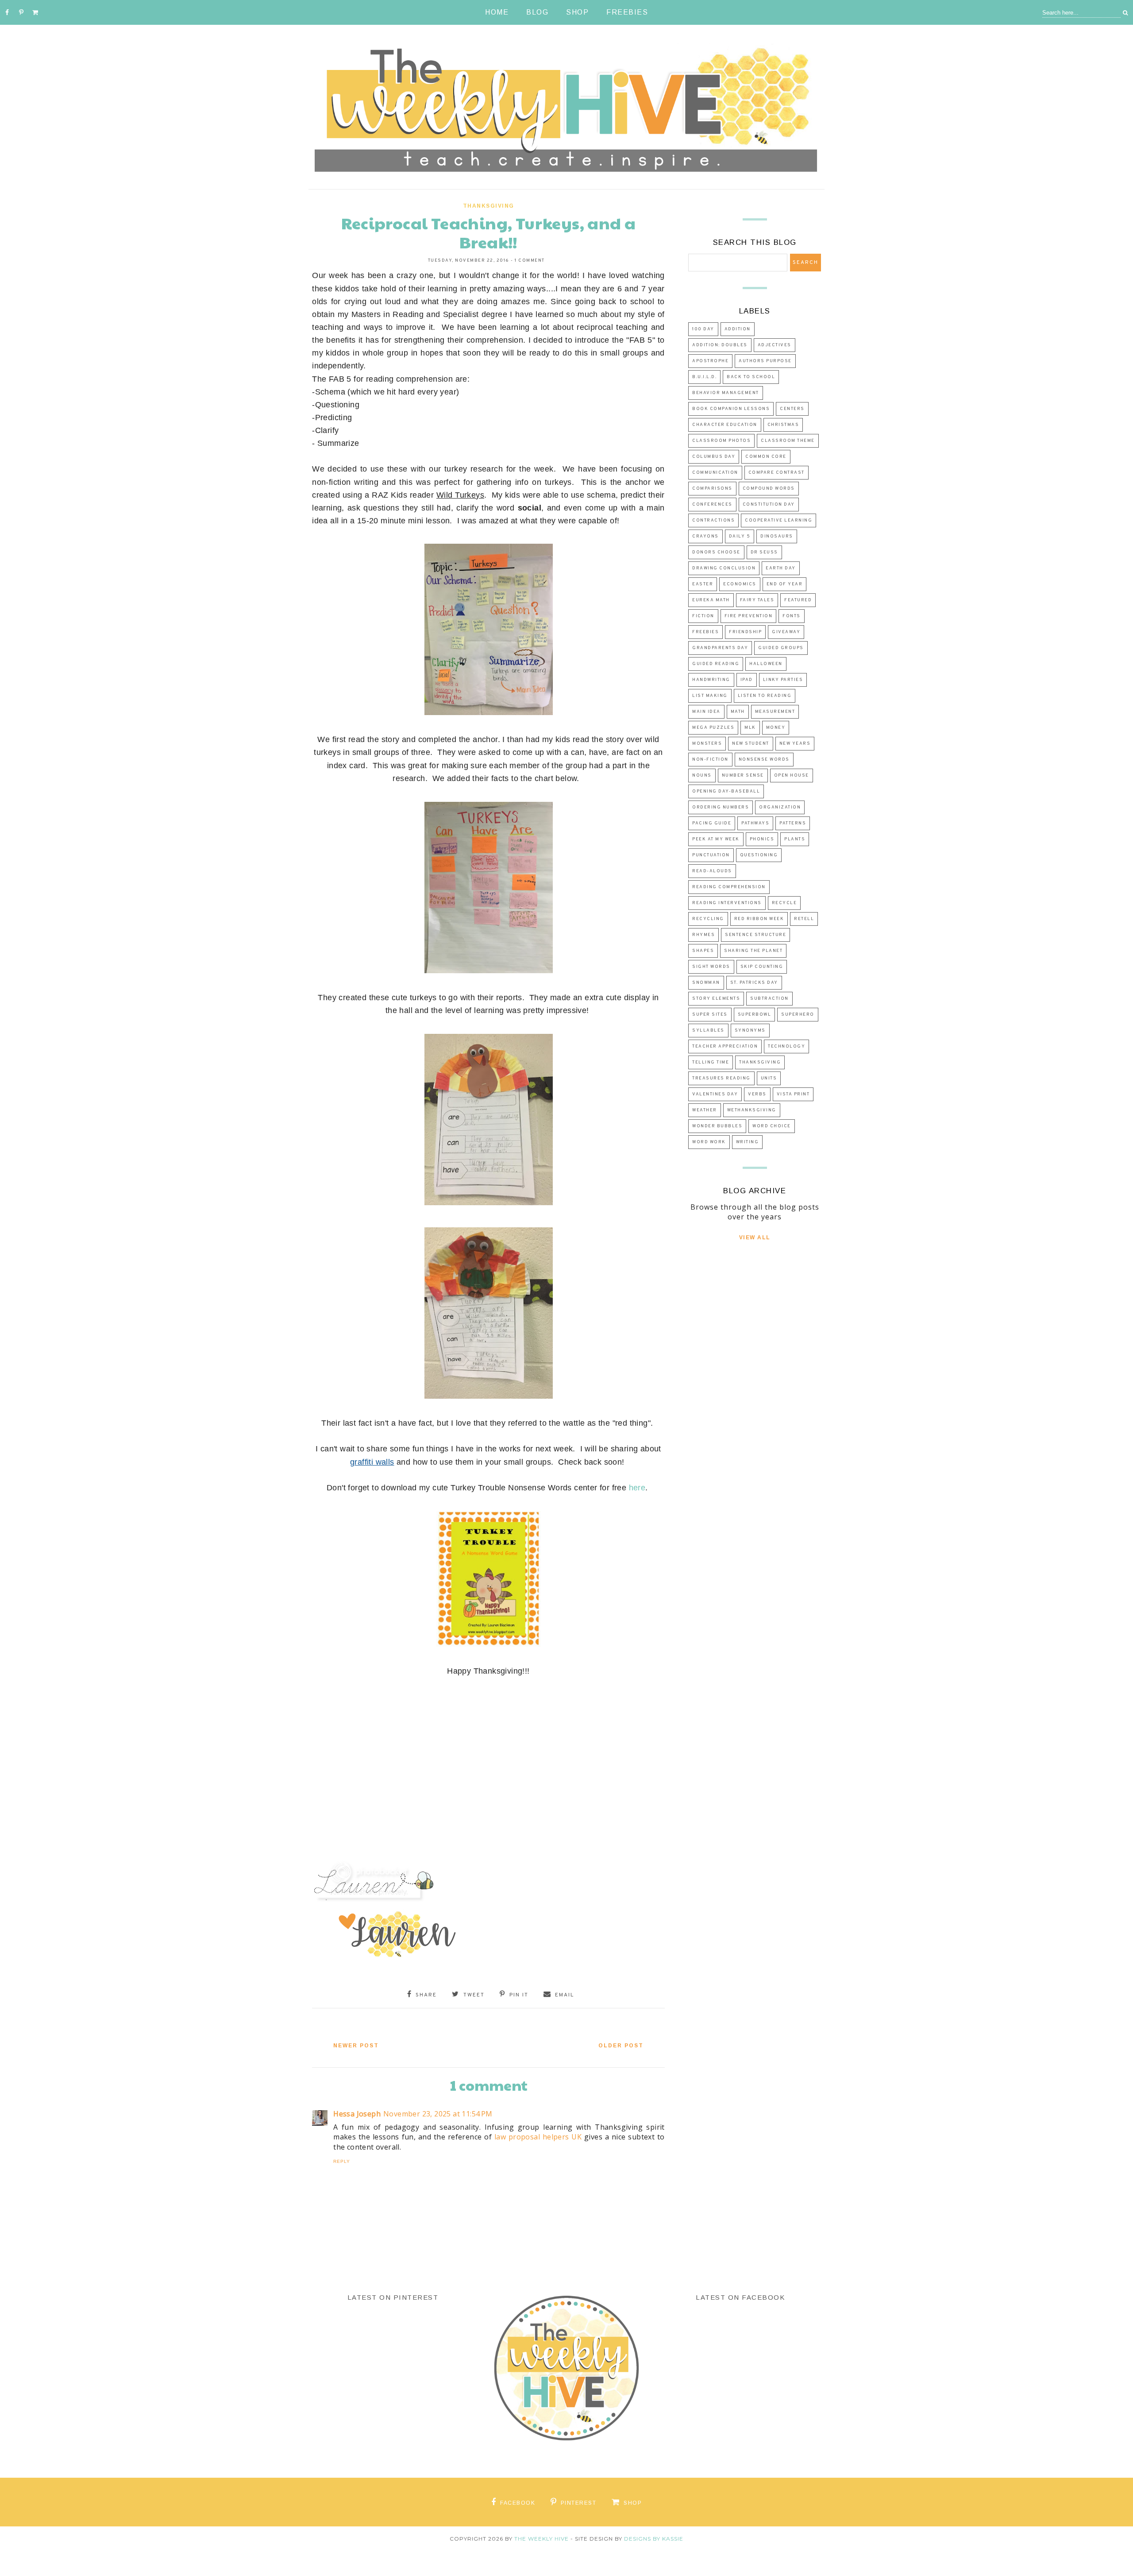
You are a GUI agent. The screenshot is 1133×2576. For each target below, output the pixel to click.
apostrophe (710, 361)
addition (738, 329)
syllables (708, 1031)
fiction (703, 616)
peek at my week (716, 839)
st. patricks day (754, 983)
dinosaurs (777, 536)
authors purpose (765, 361)
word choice (772, 1126)
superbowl (755, 1015)
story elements (716, 999)
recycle (784, 903)
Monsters (707, 744)
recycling (708, 919)
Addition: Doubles (720, 345)
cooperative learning (778, 520)
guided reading (716, 664)
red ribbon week (759, 919)
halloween (766, 664)
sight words (711, 967)
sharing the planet (753, 951)
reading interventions (727, 903)
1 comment (530, 261)
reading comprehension (729, 887)
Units (769, 1078)
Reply (342, 2161)
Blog (537, 12)
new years (795, 744)
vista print (793, 1094)
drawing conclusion (724, 568)
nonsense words (764, 760)
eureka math (711, 600)
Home (497, 12)
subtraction (769, 999)
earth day (781, 568)
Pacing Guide (712, 823)
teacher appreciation (725, 1046)
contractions (713, 520)
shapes (703, 951)
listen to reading (765, 696)
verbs (757, 1094)
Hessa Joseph (357, 2114)
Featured (798, 600)
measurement (775, 712)
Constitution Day (769, 505)
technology (786, 1046)
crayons (705, 536)
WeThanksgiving (752, 1110)
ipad (747, 680)
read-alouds (712, 871)
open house (792, 776)
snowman (706, 983)
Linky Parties (783, 680)
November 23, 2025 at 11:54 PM (438, 2114)
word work (709, 1142)
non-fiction (710, 760)
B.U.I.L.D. (704, 377)
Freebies (627, 12)
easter (703, 584)
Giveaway (786, 632)
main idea (706, 712)
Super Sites (710, 1015)
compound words (769, 489)
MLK (750, 728)
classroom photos (721, 441)
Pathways (755, 823)
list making (710, 696)
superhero (798, 1015)
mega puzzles (713, 728)
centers (792, 409)
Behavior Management (726, 393)
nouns (702, 776)
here (637, 1488)
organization (780, 807)
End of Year (785, 584)
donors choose (716, 552)
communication (715, 473)
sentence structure (755, 935)
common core (766, 457)
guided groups (781, 648)
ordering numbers (721, 807)
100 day (703, 329)
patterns (793, 823)
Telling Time (711, 1062)
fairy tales (757, 600)
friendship (745, 632)
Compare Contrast (777, 473)
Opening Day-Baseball (726, 791)
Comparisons (712, 489)
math (738, 712)
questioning (759, 855)
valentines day (715, 1094)
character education (725, 425)
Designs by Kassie (654, 2539)
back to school (751, 377)
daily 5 (740, 536)
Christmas (783, 425)
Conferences (712, 505)
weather (705, 1110)
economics (740, 584)
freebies (705, 632)
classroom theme (788, 441)
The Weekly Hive (541, 2539)
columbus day (714, 457)
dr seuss (764, 552)
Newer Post (356, 2046)
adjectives (775, 345)
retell (804, 919)
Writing (748, 1142)
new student (751, 744)
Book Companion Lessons (731, 409)
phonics (762, 839)
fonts (792, 616)
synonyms (750, 1031)
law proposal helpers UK (538, 2137)
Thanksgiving (489, 206)
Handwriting (711, 680)
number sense (743, 776)
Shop (577, 12)
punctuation (711, 855)
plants (795, 839)
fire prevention (749, 616)
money (776, 728)
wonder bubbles (717, 1126)
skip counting (762, 967)
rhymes (703, 935)
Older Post (621, 2046)
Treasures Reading (721, 1078)
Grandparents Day (720, 648)
